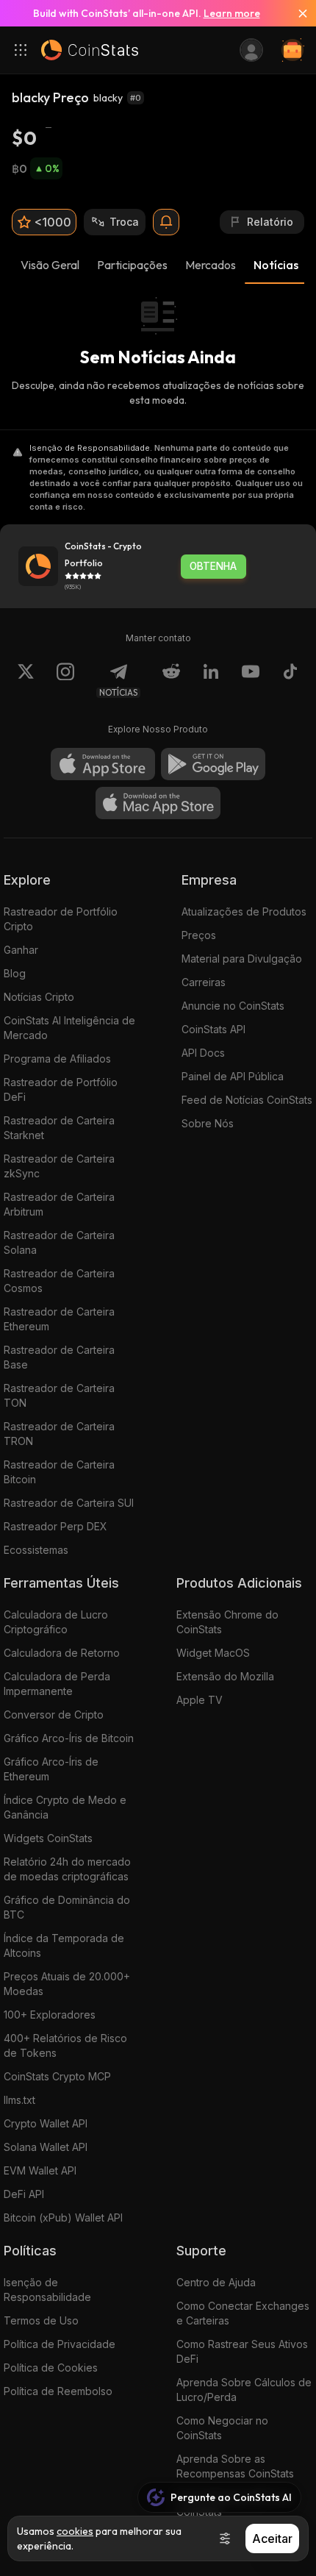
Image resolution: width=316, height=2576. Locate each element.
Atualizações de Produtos (244, 911)
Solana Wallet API (46, 2147)
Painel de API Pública (233, 1076)
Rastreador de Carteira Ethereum (59, 1319)
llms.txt (19, 2100)
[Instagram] (65, 680)
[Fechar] (297, 13)
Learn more (232, 13)
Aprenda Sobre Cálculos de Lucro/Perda (244, 2390)
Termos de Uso (41, 2320)
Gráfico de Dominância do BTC (67, 1907)
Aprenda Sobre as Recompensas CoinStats (235, 2466)
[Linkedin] (211, 680)
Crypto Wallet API (46, 2123)
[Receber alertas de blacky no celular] (166, 222)
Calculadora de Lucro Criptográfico (56, 1622)
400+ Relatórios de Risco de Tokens (65, 2045)
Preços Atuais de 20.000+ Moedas (67, 1984)
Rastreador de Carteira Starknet (59, 1128)
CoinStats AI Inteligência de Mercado (69, 1028)
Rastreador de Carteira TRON (59, 1434)
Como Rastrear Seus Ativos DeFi (242, 2351)
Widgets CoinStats (48, 1838)
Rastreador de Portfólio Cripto (61, 919)
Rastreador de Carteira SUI (69, 1503)
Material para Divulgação (242, 959)
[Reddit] (171, 680)
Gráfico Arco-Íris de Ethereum (51, 1769)
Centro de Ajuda (216, 2282)
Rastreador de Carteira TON (59, 1395)
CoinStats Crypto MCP (57, 2076)
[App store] (103, 764)
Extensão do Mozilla (225, 1676)
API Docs (203, 1053)
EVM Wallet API (40, 2170)
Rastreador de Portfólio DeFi (61, 1089)
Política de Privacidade (60, 2344)
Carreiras (204, 982)
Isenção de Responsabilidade (47, 2290)
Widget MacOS (213, 1653)
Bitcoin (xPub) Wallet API (63, 2218)
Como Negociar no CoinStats (222, 2428)
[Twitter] (26, 680)
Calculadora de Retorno (62, 1653)
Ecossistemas (36, 1550)
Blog (15, 973)
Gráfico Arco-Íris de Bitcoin (69, 1738)
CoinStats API (213, 1029)
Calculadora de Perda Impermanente (57, 1684)
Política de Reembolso (58, 2391)
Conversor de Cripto (54, 1715)
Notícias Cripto (39, 997)
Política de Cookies (51, 2368)
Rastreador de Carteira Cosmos (59, 1281)
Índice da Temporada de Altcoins (64, 1945)
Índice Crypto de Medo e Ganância (65, 1807)
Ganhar (21, 950)
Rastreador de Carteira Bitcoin (59, 1472)
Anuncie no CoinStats (233, 1006)
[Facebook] (290, 680)
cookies (75, 2531)
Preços (199, 935)
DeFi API (24, 2194)
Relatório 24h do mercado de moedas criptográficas (67, 1869)
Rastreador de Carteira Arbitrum (59, 1204)
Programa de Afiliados (57, 1059)
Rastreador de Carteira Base (59, 1357)
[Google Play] (213, 764)
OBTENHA (213, 566)
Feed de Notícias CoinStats (247, 1100)
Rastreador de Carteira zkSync (59, 1166)
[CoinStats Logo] (90, 50)
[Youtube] (251, 680)
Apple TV (200, 1700)
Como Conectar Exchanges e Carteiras (243, 2313)
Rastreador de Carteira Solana (59, 1242)
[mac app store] (158, 803)
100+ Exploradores (50, 2015)
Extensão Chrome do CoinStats (227, 1622)
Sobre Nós (208, 1123)
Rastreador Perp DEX (55, 1526)
